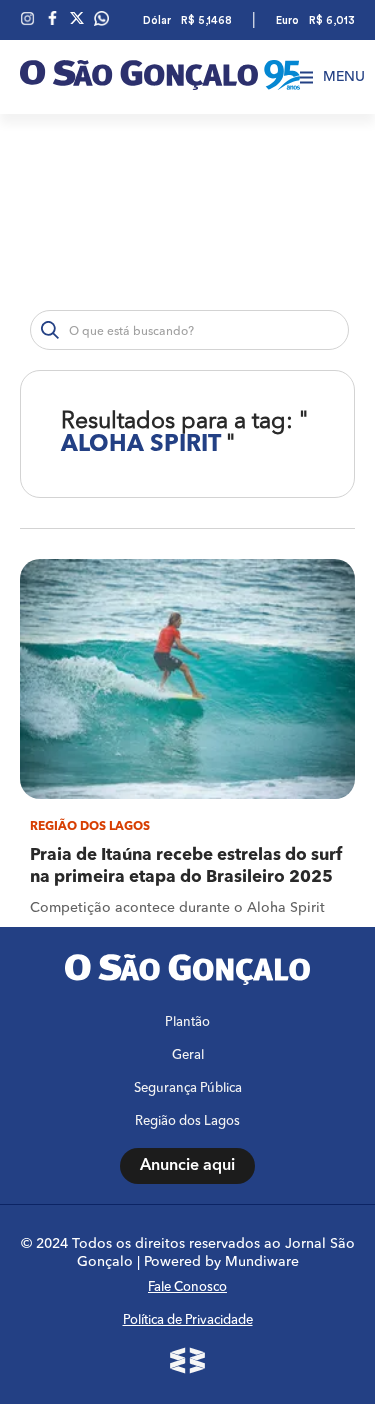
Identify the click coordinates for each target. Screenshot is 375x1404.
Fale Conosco (187, 1287)
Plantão (187, 1022)
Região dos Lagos (187, 1121)
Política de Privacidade (188, 1320)
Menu (344, 77)
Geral (188, 1055)
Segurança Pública (188, 1088)
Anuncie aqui (187, 1166)
